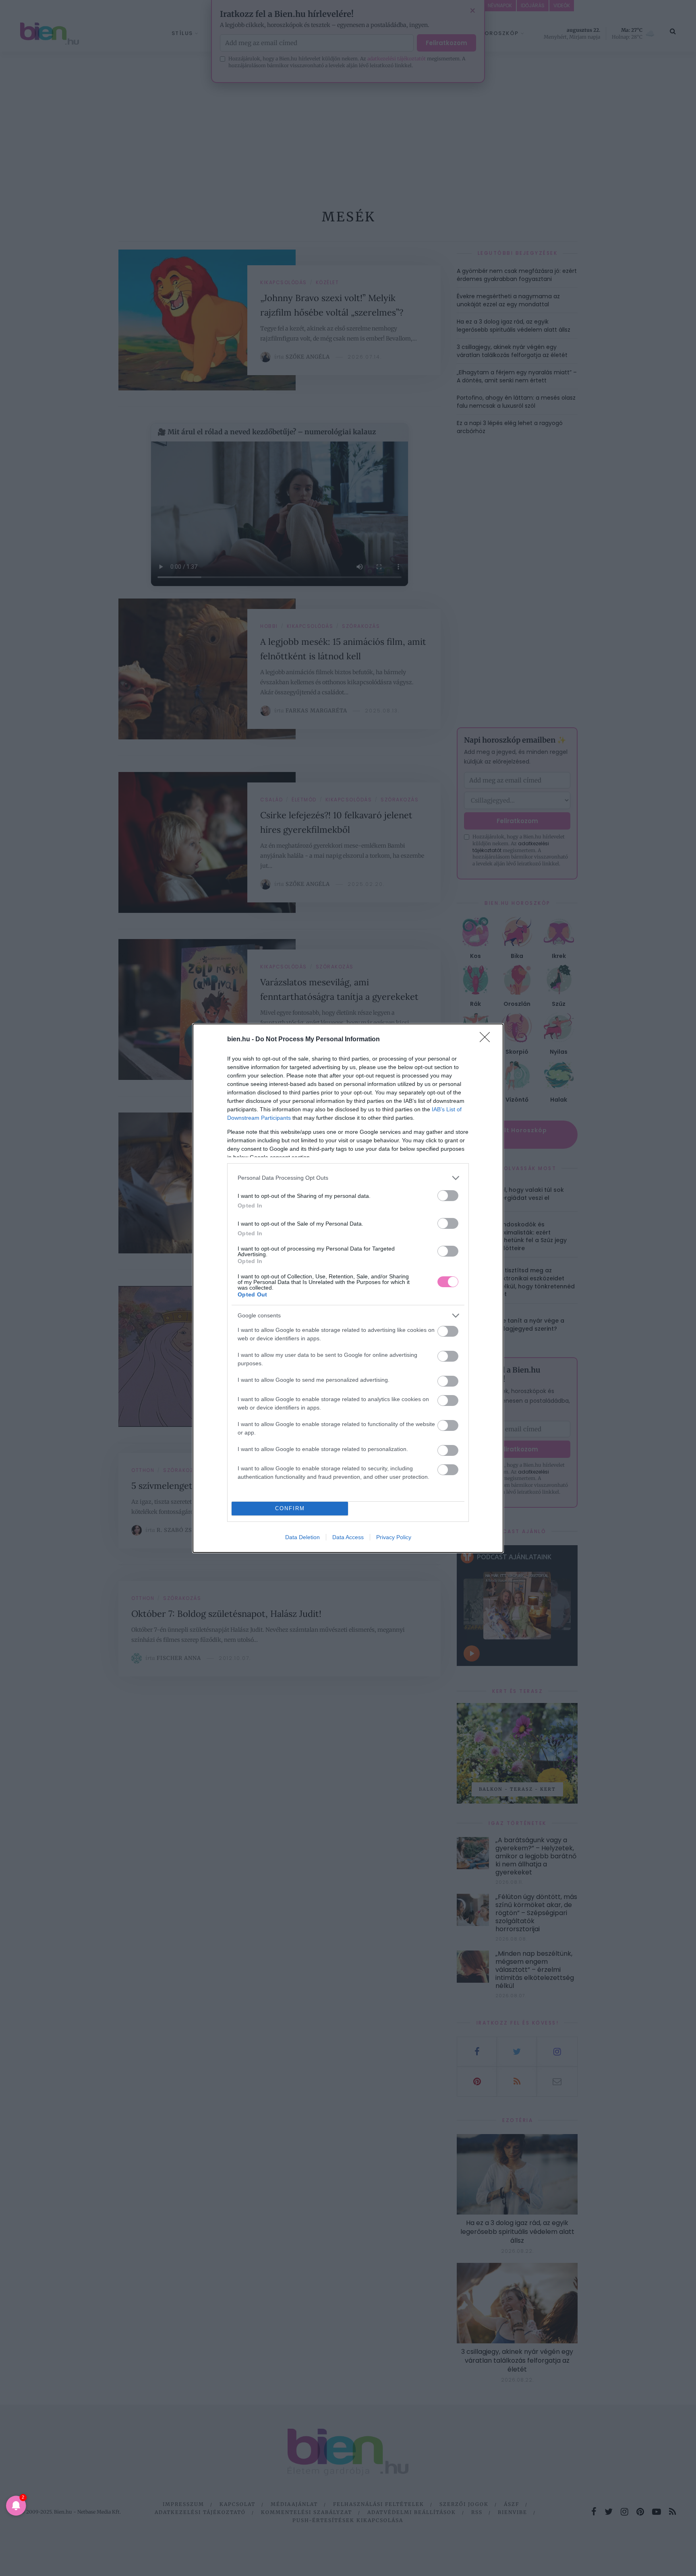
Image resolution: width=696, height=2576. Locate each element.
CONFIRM (290, 1508)
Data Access (348, 1537)
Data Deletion (302, 1537)
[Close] (487, 1040)
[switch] (448, 1196)
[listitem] (348, 1178)
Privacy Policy (394, 1537)
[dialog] (348, 1288)
